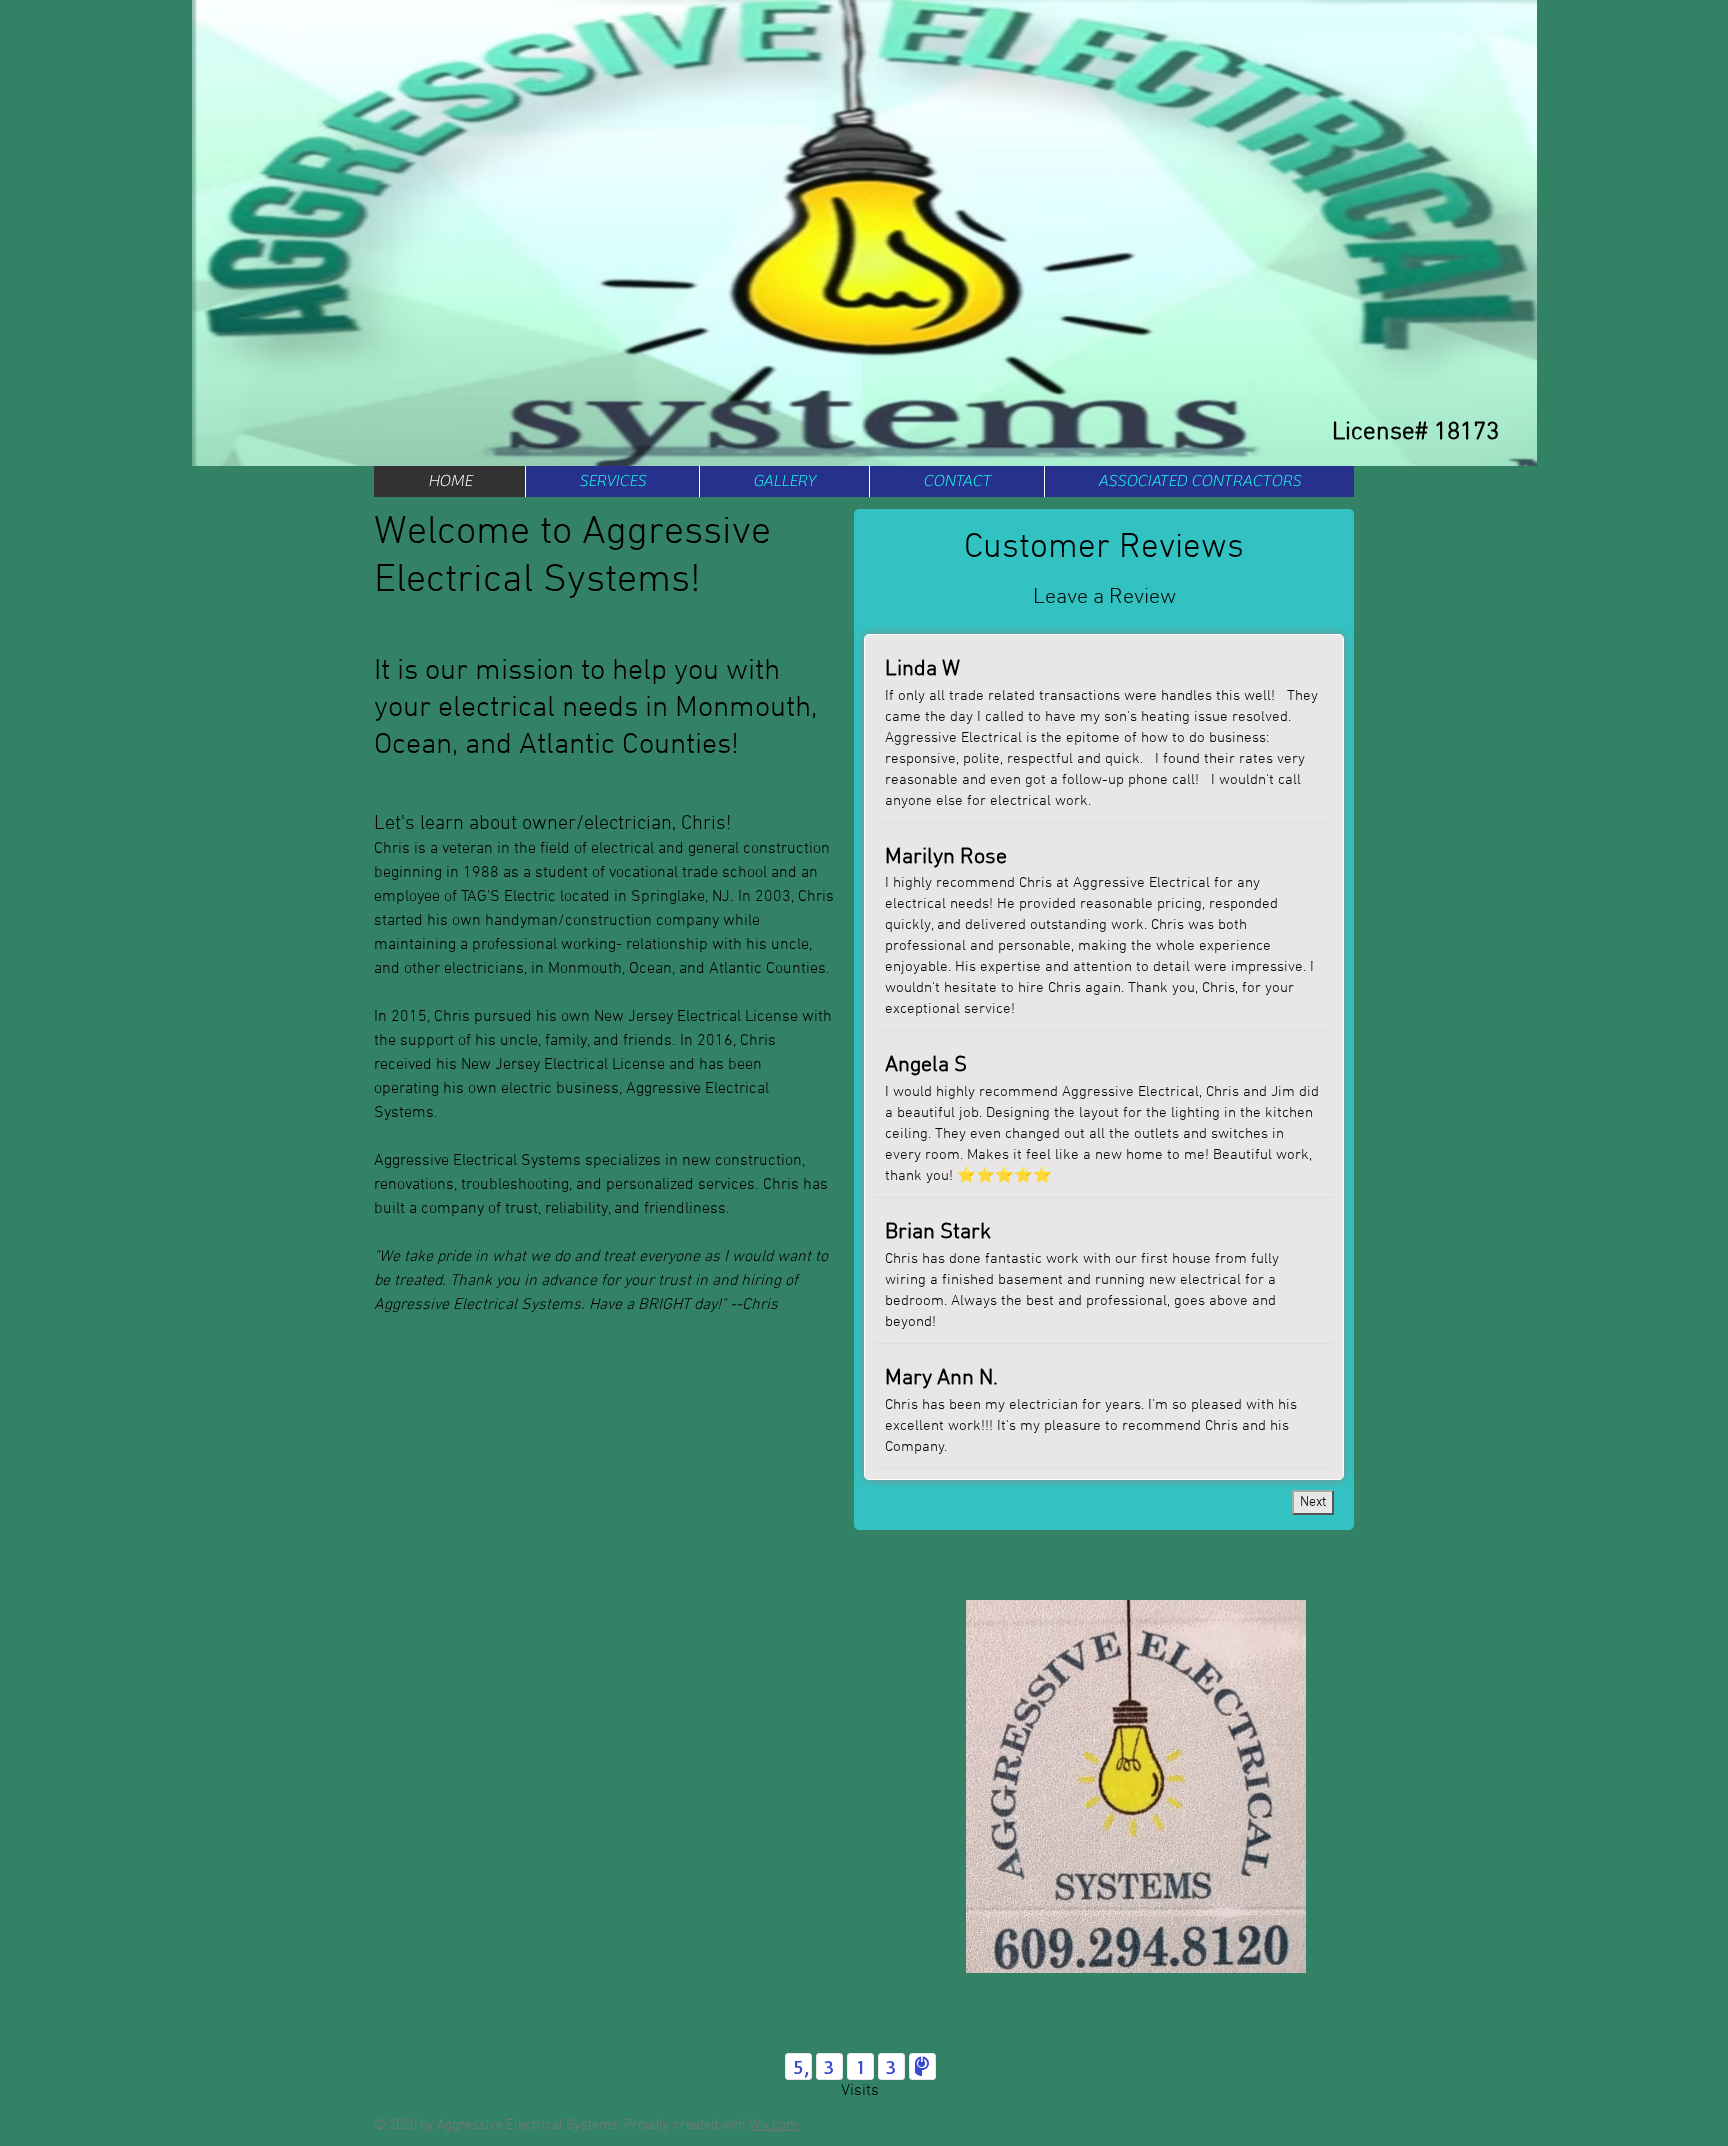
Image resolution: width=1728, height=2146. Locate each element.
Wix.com (773, 2125)
